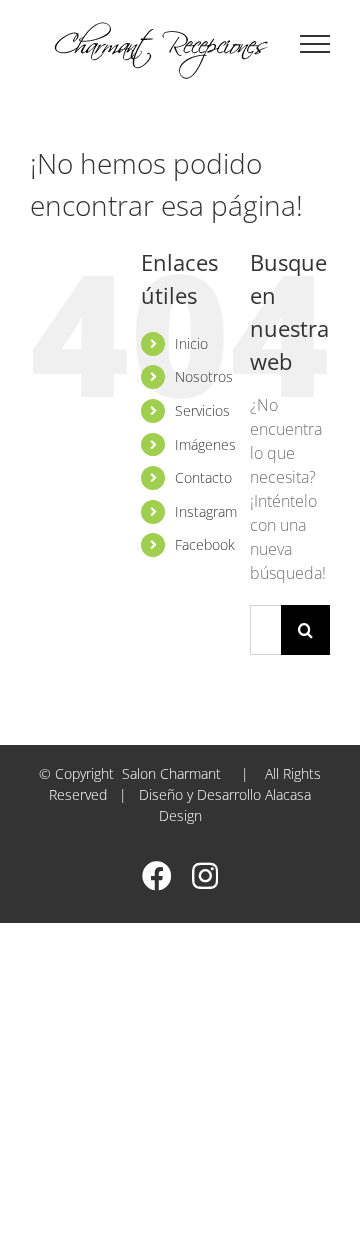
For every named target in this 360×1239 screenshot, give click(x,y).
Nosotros (204, 376)
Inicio (191, 343)
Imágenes (205, 444)
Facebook (205, 544)
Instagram (206, 511)
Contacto (203, 477)
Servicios (202, 410)
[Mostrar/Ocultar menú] (315, 44)
